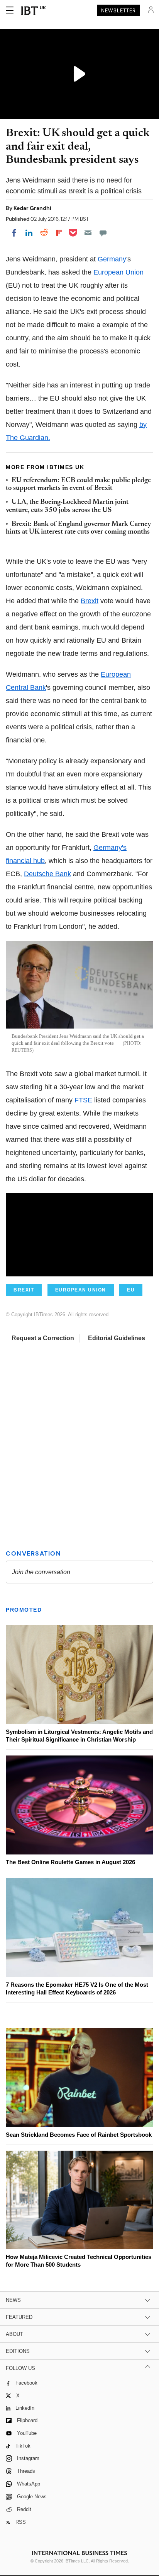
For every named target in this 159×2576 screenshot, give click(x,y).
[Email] (88, 233)
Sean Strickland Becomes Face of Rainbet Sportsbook (79, 2135)
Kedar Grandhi (32, 208)
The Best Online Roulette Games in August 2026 (70, 1862)
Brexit (90, 601)
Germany (112, 259)
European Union (118, 272)
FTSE (83, 1100)
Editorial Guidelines (117, 1338)
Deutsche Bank (47, 874)
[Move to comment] (103, 233)
